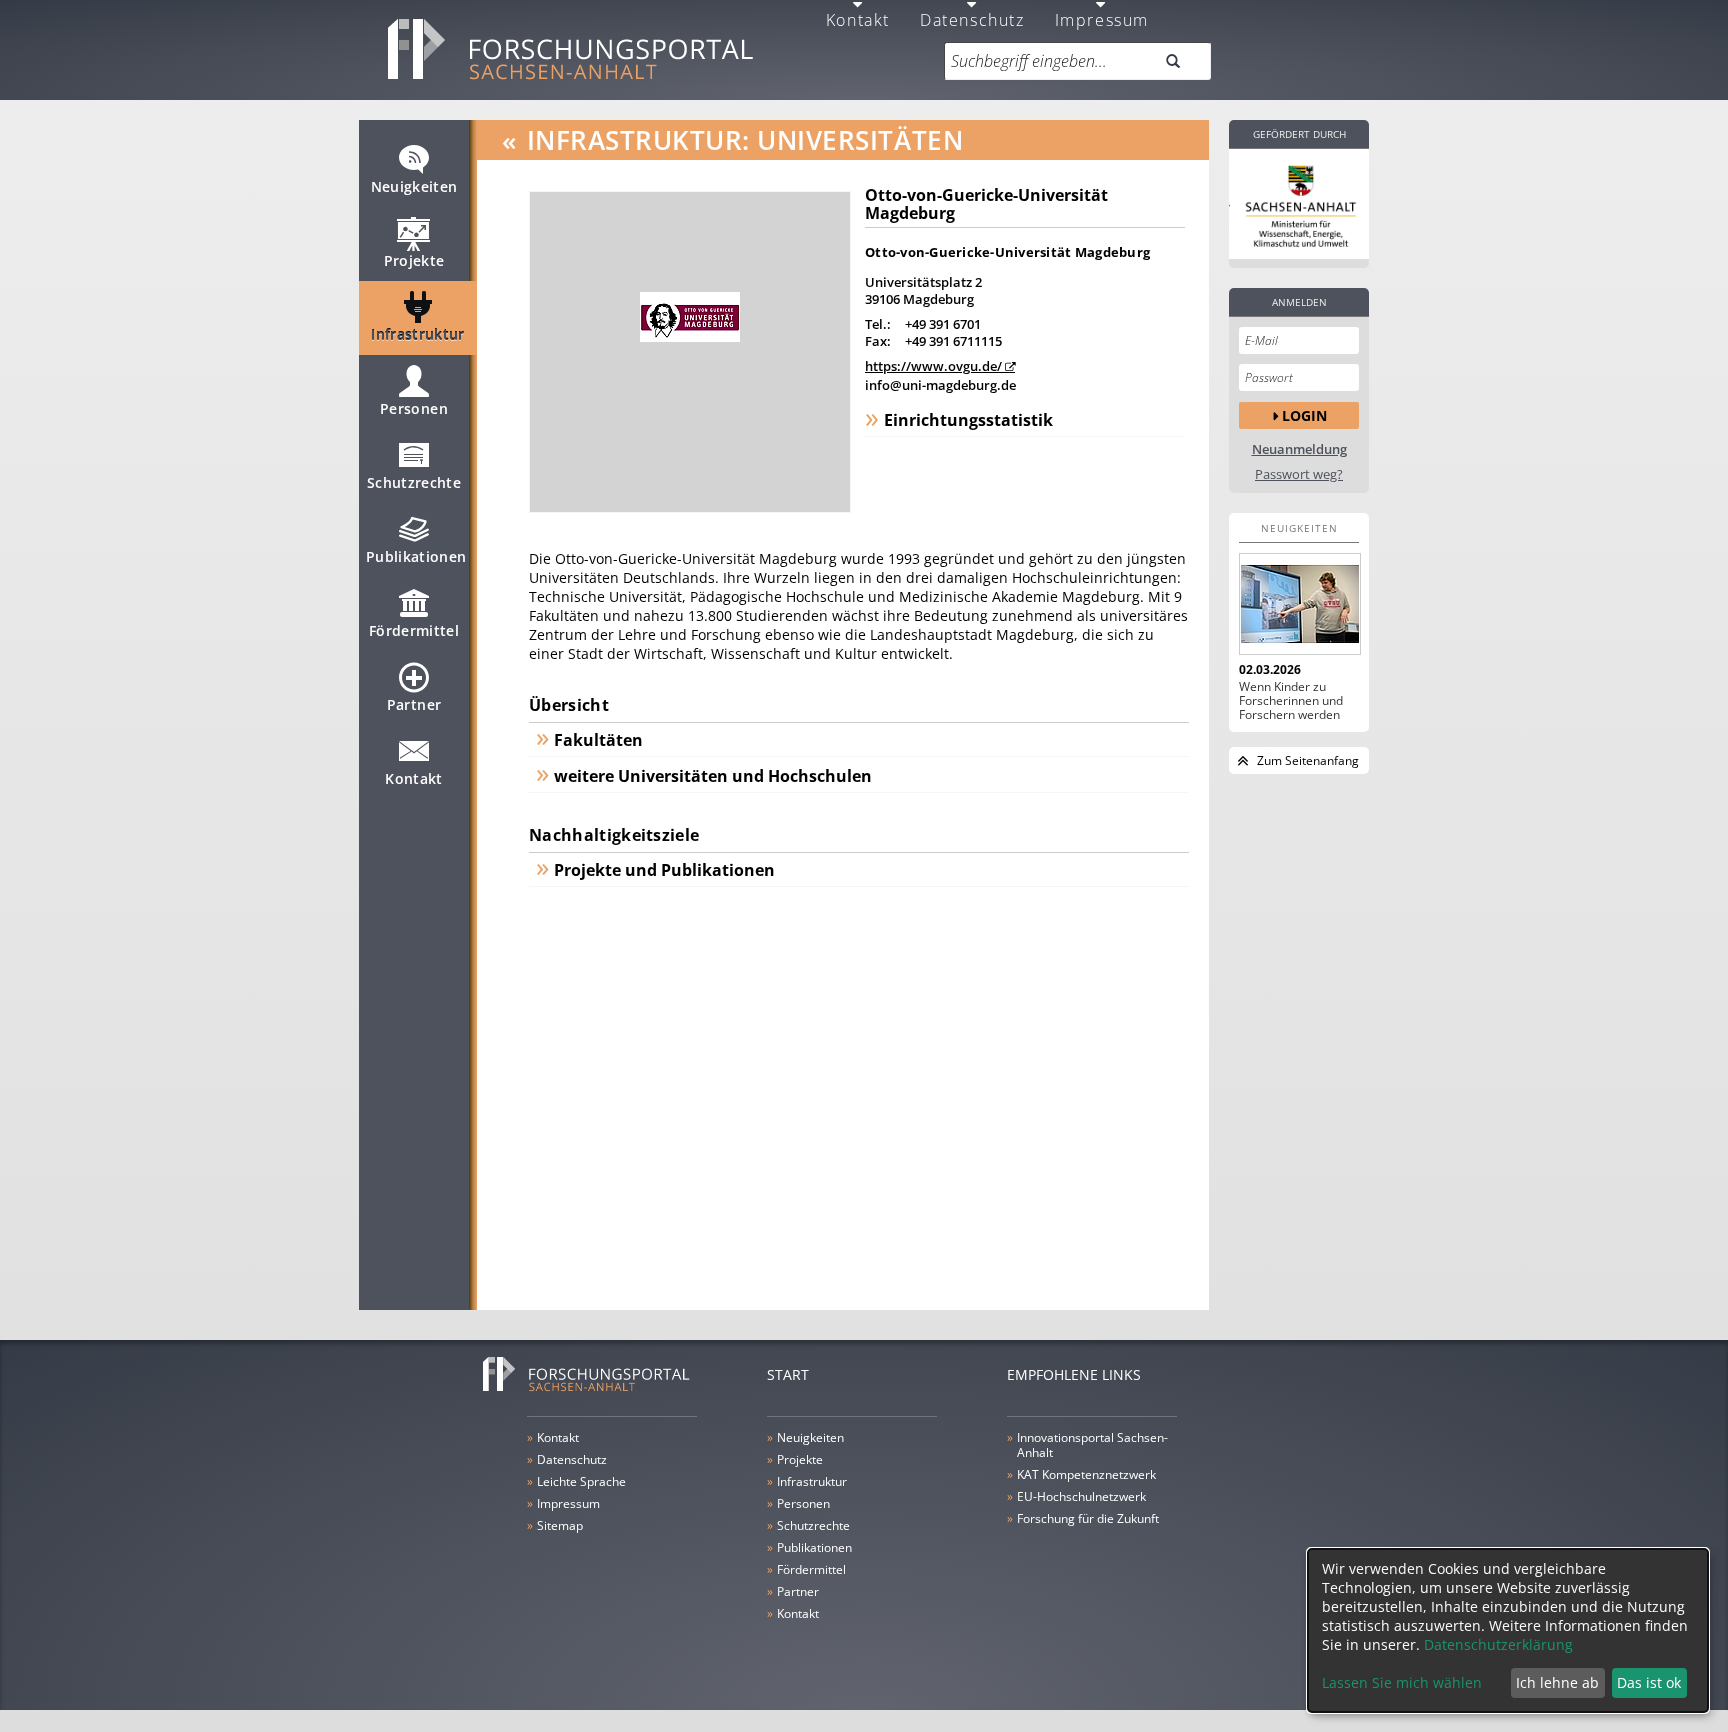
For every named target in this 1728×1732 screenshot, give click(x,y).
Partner (414, 704)
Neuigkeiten (414, 186)
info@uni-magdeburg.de (940, 385)
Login (1304, 415)
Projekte (414, 260)
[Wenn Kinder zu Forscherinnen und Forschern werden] (1299, 604)
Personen (414, 408)
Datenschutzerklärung (1498, 1644)
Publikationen (416, 556)
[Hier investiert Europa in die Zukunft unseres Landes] (1299, 204)
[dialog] (1508, 1630)
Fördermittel (414, 630)
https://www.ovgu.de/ (933, 366)
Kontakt (413, 778)
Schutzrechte (414, 482)
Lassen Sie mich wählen (1402, 1682)
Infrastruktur (418, 334)
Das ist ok (1649, 1682)
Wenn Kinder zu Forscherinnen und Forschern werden (1291, 701)
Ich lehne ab (1557, 1682)
